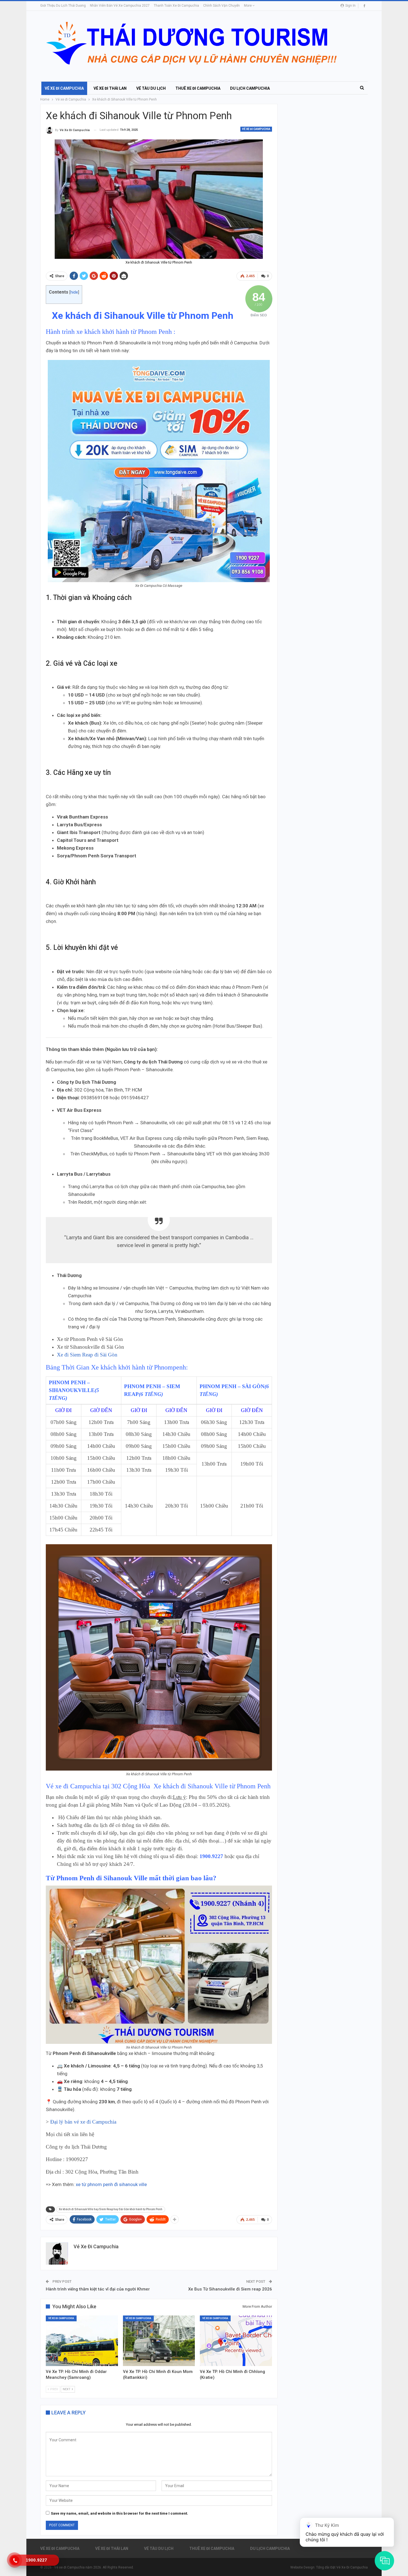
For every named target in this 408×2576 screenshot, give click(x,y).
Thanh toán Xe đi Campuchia (176, 6)
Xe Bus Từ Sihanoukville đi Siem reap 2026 (230, 2289)
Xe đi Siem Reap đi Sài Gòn (87, 1355)
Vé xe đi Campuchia (64, 88)
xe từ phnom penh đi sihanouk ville (111, 2184)
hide (74, 292)
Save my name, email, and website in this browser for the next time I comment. (119, 2513)
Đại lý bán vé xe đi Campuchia (84, 2122)
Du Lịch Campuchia (250, 88)
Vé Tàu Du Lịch (151, 88)
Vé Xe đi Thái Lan (110, 88)
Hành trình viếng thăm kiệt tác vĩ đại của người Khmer (98, 2289)
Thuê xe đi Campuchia (198, 88)
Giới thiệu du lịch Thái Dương (63, 6)
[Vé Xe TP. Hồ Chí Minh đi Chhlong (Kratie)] (236, 2341)
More (248, 6)
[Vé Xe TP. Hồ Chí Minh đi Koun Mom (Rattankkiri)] (159, 2341)
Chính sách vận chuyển (221, 6)
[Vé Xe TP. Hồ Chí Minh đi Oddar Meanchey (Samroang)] (82, 2341)
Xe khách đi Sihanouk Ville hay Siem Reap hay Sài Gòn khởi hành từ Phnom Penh (111, 2209)
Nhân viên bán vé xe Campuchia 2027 (120, 6)
